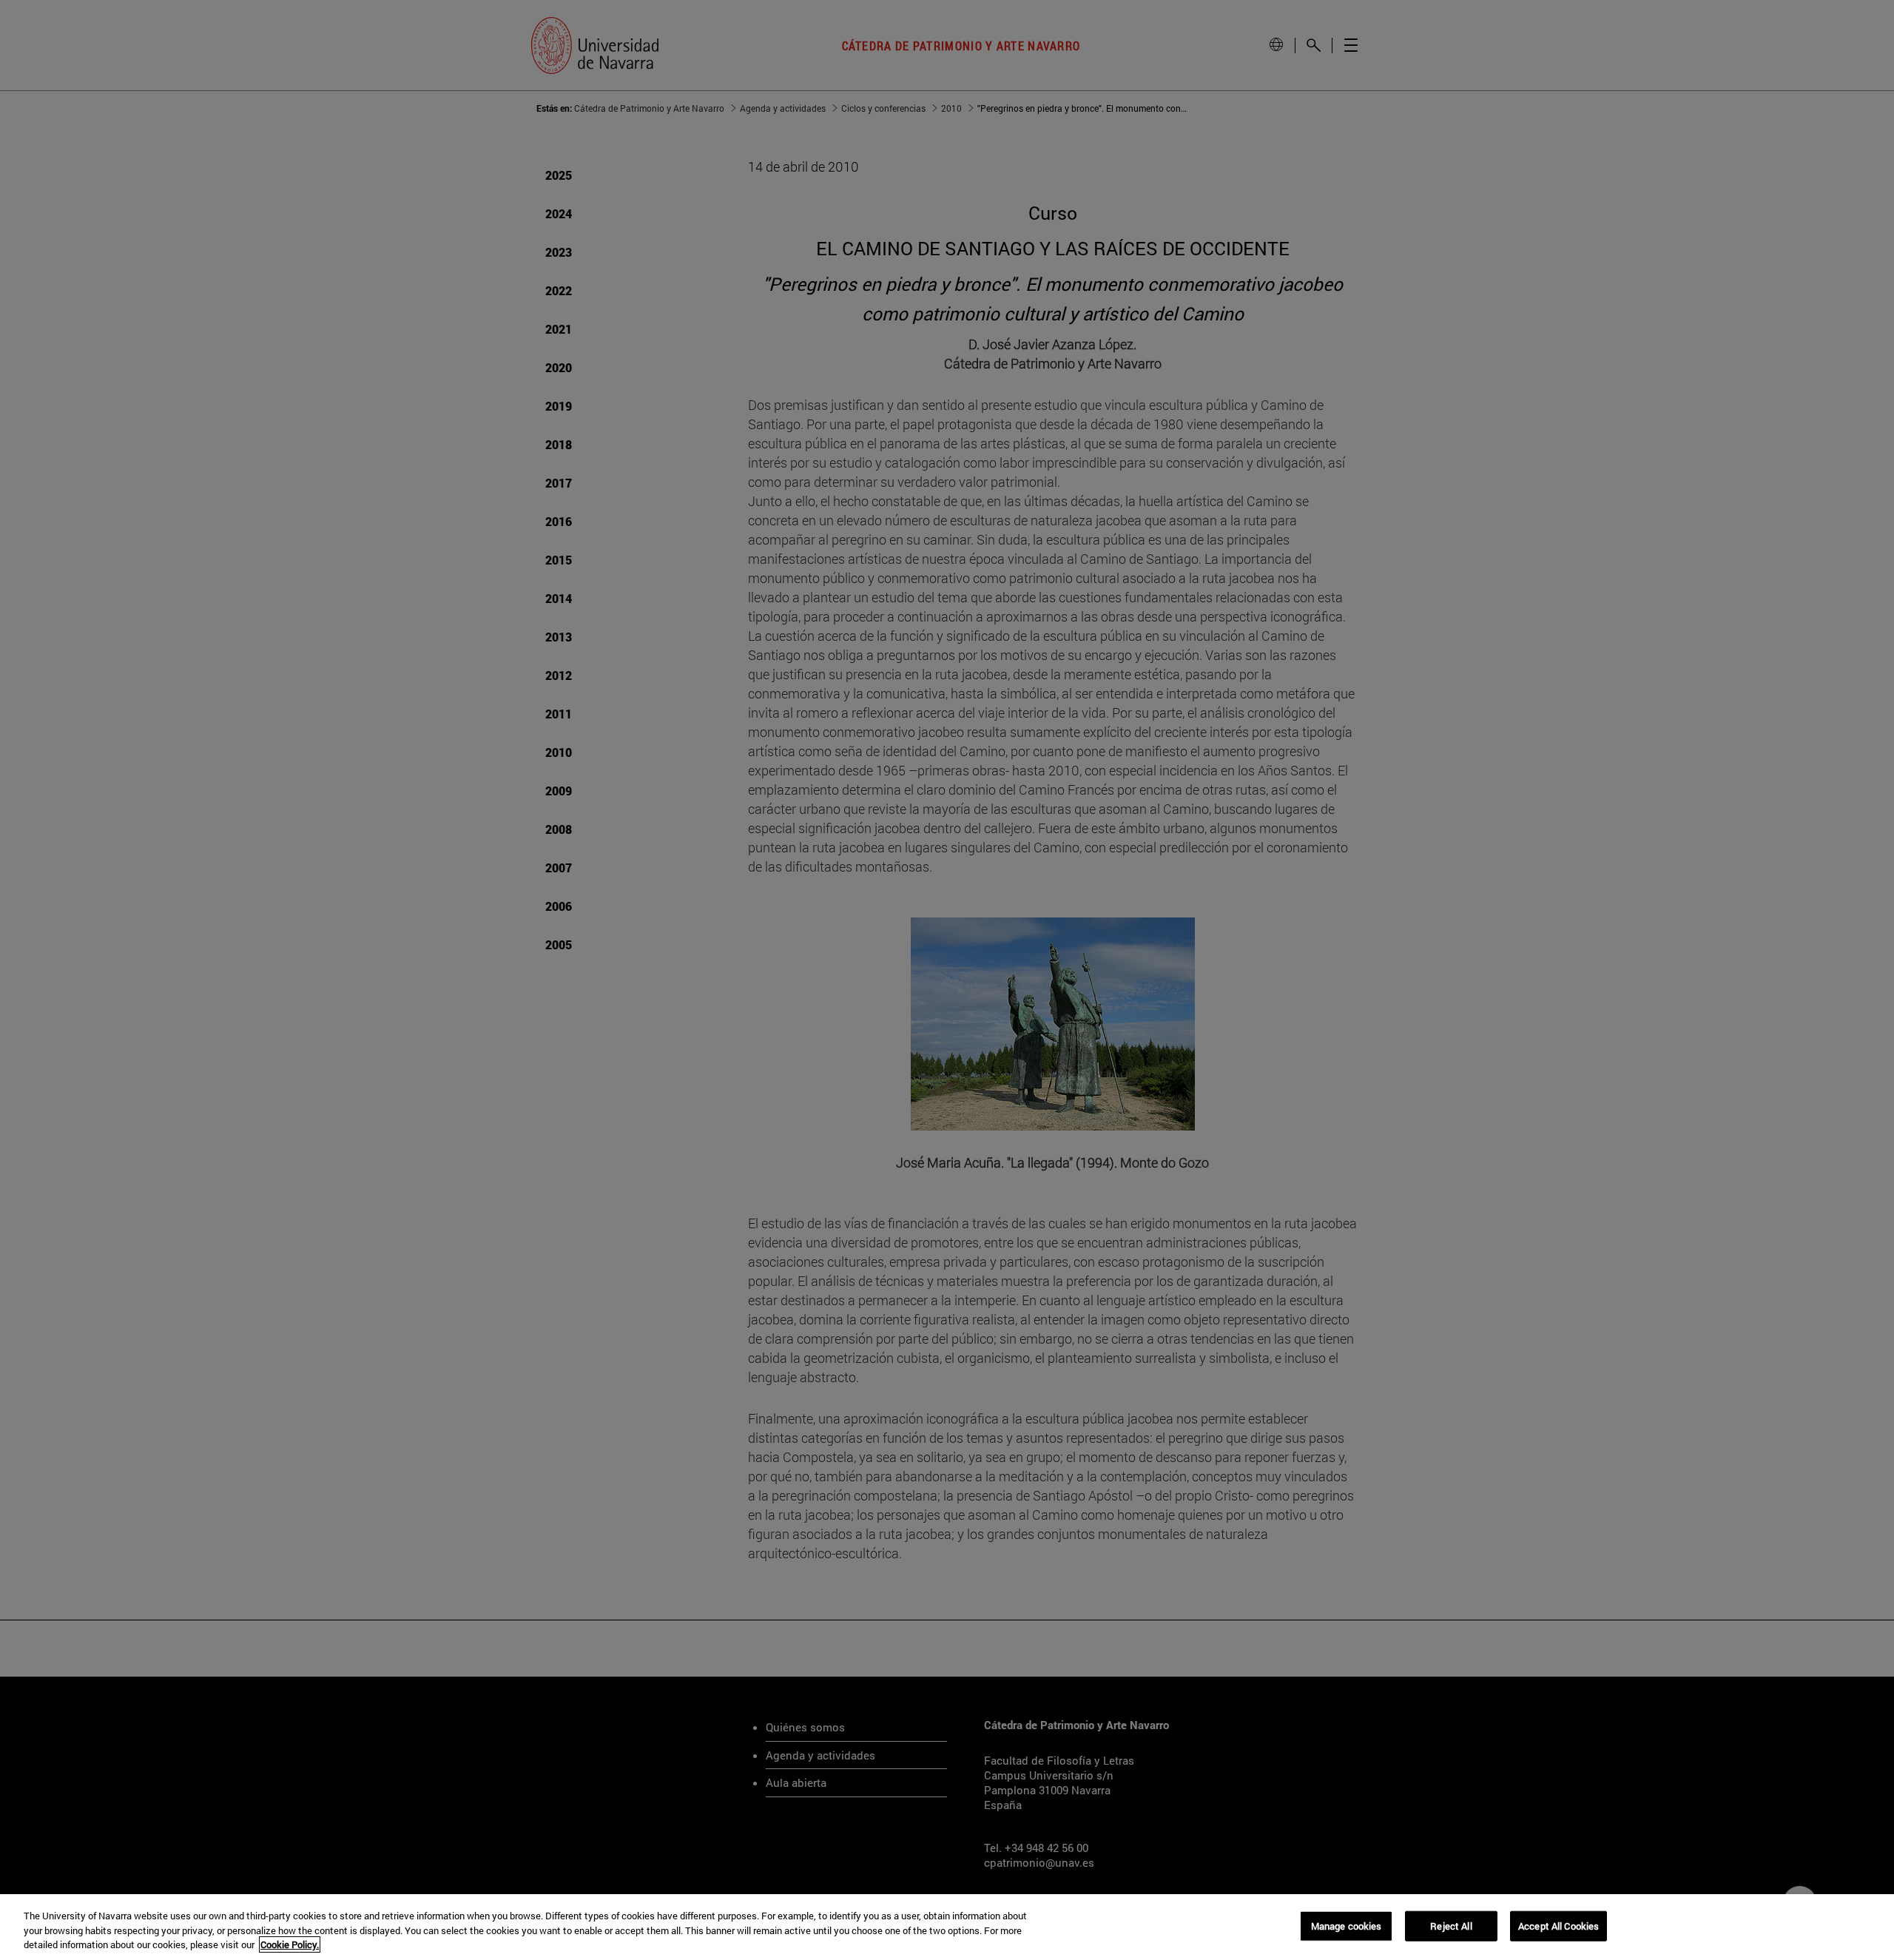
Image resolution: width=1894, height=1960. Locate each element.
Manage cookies (1347, 1925)
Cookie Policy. (290, 1944)
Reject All (1451, 1925)
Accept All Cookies (1558, 1925)
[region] (947, 1927)
